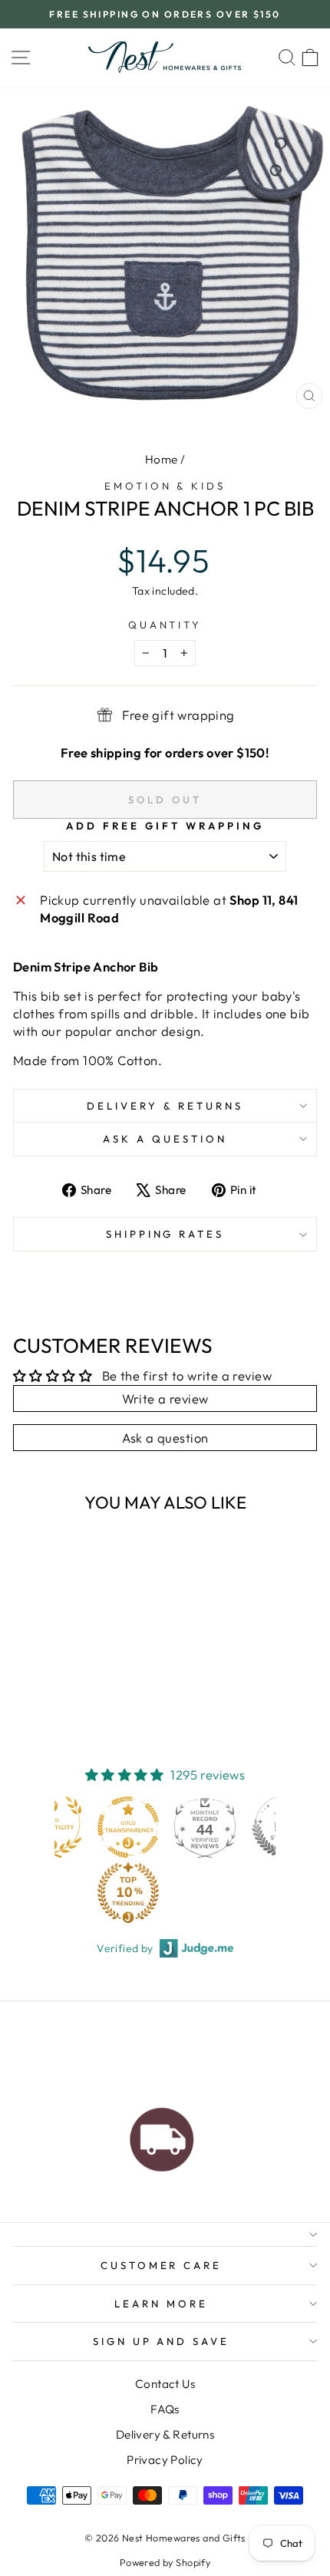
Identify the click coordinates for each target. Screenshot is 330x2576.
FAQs (165, 2409)
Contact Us (165, 2384)
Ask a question (165, 1139)
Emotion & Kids (165, 486)
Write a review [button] (165, 1398)
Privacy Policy (165, 2460)
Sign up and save (162, 2341)
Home (162, 459)
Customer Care (162, 2265)
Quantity (165, 625)
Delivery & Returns (165, 1106)
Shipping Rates (165, 1234)
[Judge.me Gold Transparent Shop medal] (128, 1827)
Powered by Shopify (165, 2562)
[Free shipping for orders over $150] (162, 2136)
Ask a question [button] (165, 1438)
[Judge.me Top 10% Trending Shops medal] (128, 1892)
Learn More (161, 2304)
